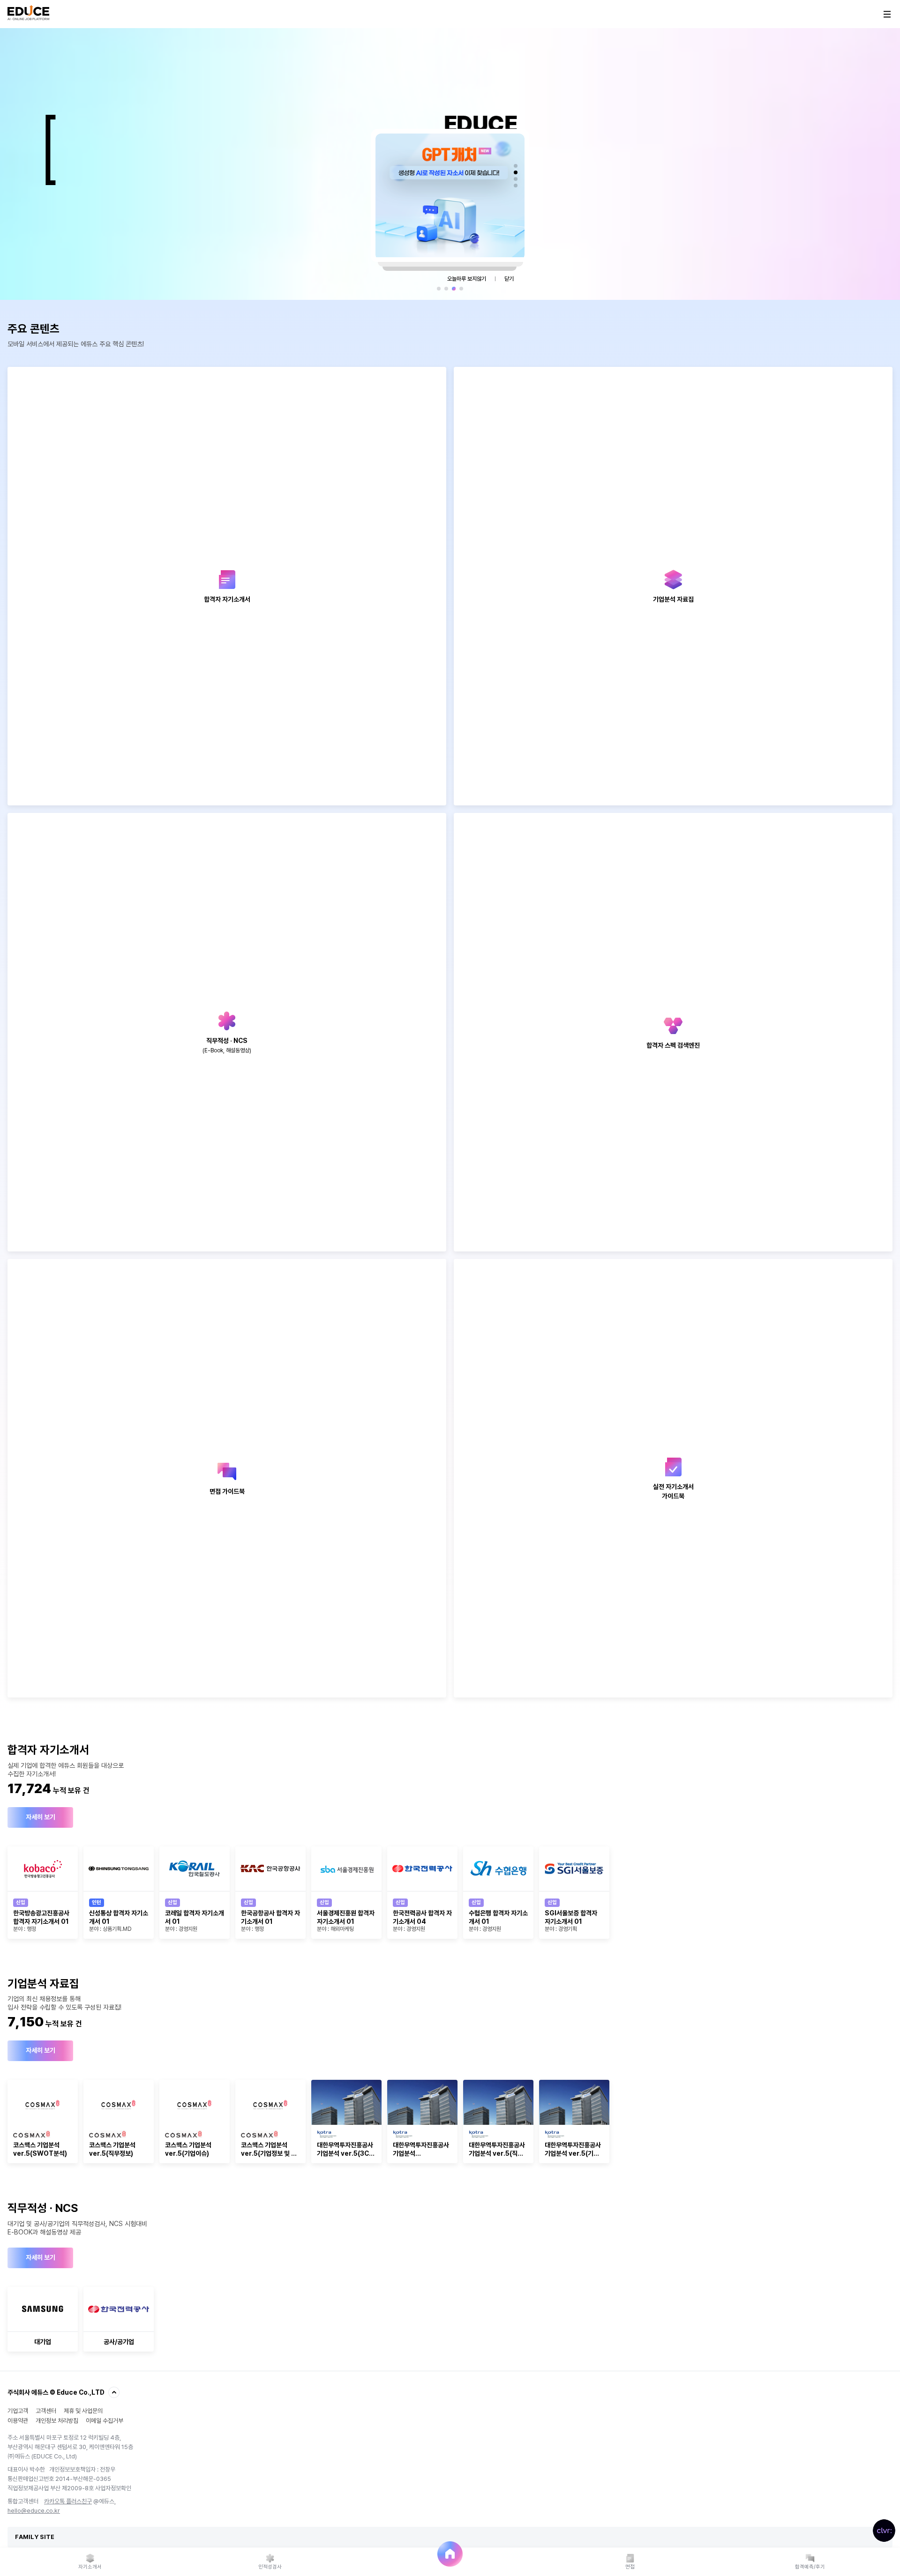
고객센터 (46, 2411)
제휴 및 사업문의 (83, 2411)
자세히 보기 (41, 1817)
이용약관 (18, 2421)
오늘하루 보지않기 (467, 279)
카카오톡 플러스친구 (68, 2501)
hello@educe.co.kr (34, 2511)
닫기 (509, 279)
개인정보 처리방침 (57, 2421)
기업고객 (18, 2411)
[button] (516, 166)
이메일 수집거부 (105, 2421)
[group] (43, 1893)
